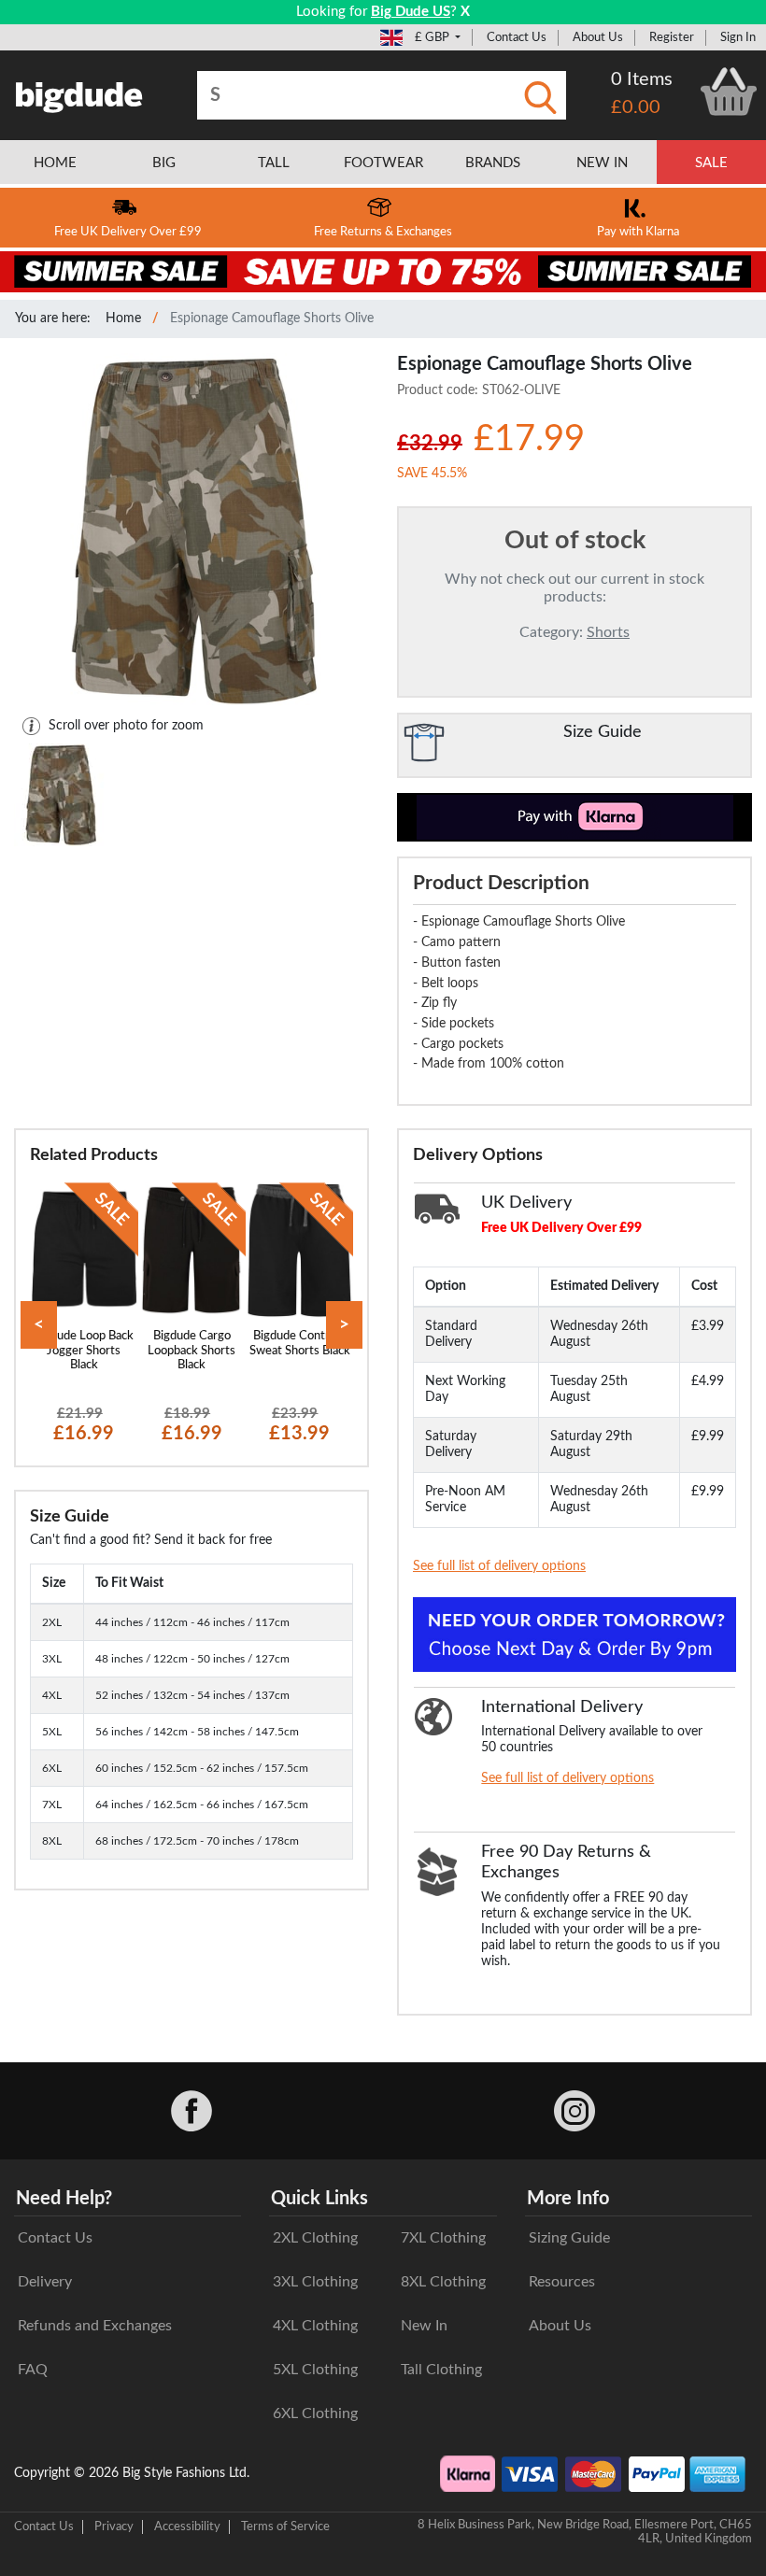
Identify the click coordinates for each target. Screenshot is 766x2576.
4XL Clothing (315, 2326)
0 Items (642, 79)
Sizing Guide (569, 2238)
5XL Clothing (315, 2370)
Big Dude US (411, 12)
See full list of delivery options (499, 1566)
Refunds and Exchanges (95, 2326)
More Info (568, 2199)
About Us (598, 37)
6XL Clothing (315, 2413)
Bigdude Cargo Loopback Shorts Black (191, 1350)
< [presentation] (39, 1325)
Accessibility (187, 2526)
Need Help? (64, 2199)
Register (672, 37)
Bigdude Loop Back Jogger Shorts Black (84, 1350)
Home (123, 318)
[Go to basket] (729, 92)
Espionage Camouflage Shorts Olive (272, 318)
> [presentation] (344, 1325)
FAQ (33, 2370)
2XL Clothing (315, 2238)
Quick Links (319, 2199)
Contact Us (517, 37)
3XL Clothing (315, 2282)
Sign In (738, 37)
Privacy (114, 2526)
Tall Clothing (441, 2370)
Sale (711, 163)
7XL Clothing (443, 2238)
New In (424, 2326)
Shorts (608, 632)
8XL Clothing (443, 2282)
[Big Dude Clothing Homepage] (79, 93)
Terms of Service (285, 2526)
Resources (562, 2282)
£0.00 (636, 107)
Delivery (45, 2282)
